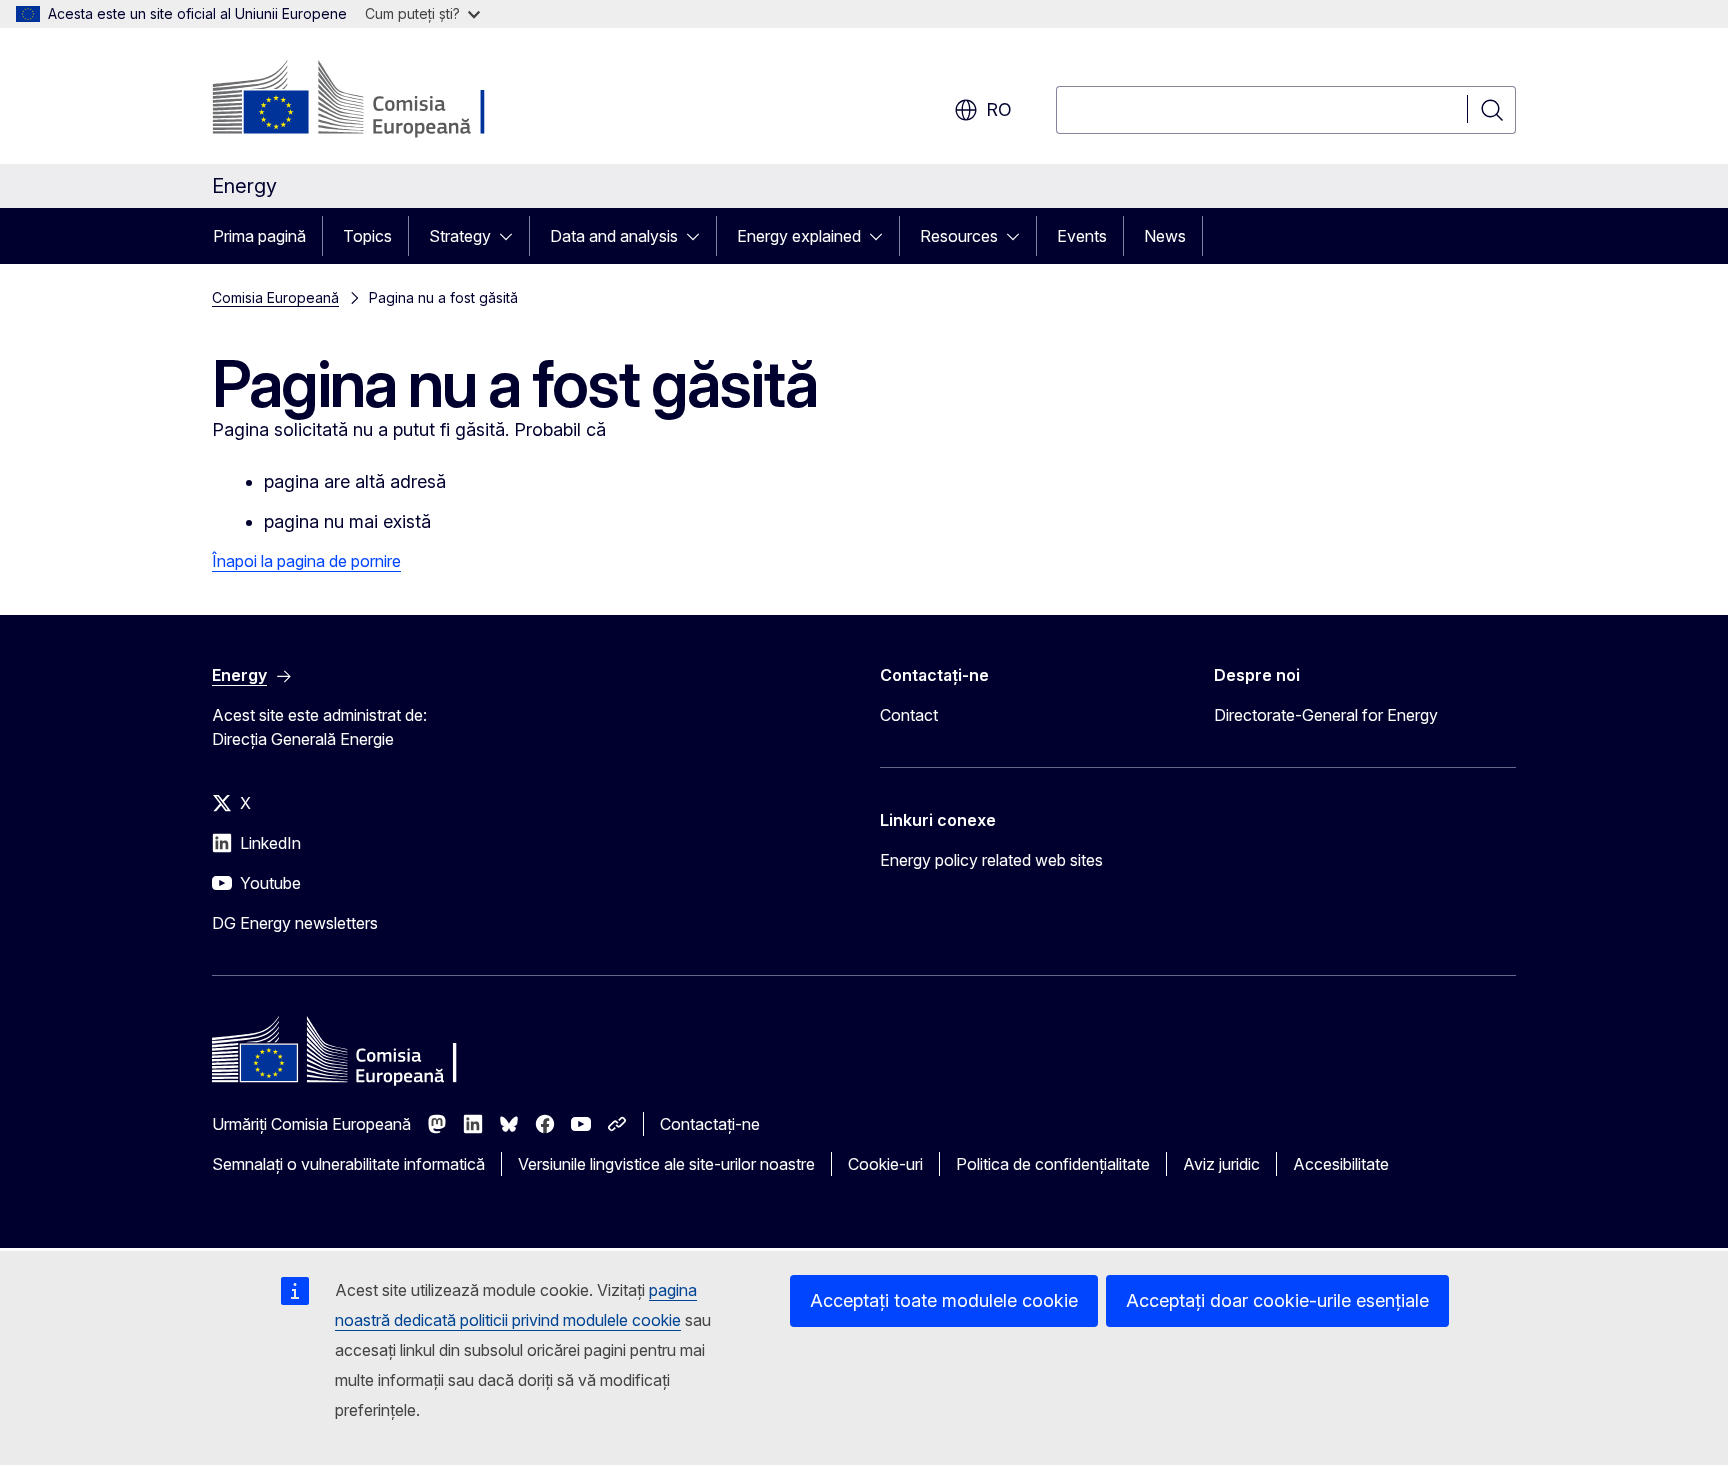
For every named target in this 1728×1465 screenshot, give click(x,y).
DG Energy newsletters (295, 923)
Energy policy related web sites (991, 860)
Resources (959, 236)
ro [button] (999, 109)
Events (1082, 236)
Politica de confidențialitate (1053, 1164)
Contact (909, 715)
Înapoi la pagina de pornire (306, 561)
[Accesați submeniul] (512, 236)
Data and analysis (614, 236)
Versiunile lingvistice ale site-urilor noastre (666, 1164)
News (1165, 236)
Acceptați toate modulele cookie (944, 1300)
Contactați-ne (710, 1124)
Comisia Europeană (275, 297)
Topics (367, 236)
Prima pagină (259, 236)
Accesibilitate (1341, 1164)
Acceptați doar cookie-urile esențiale (1277, 1300)
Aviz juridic (1221, 1164)
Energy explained (799, 236)
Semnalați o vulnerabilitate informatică (348, 1164)
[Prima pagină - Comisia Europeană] (373, 100)
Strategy (460, 236)
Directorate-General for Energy (1326, 715)
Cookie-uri (885, 1164)
